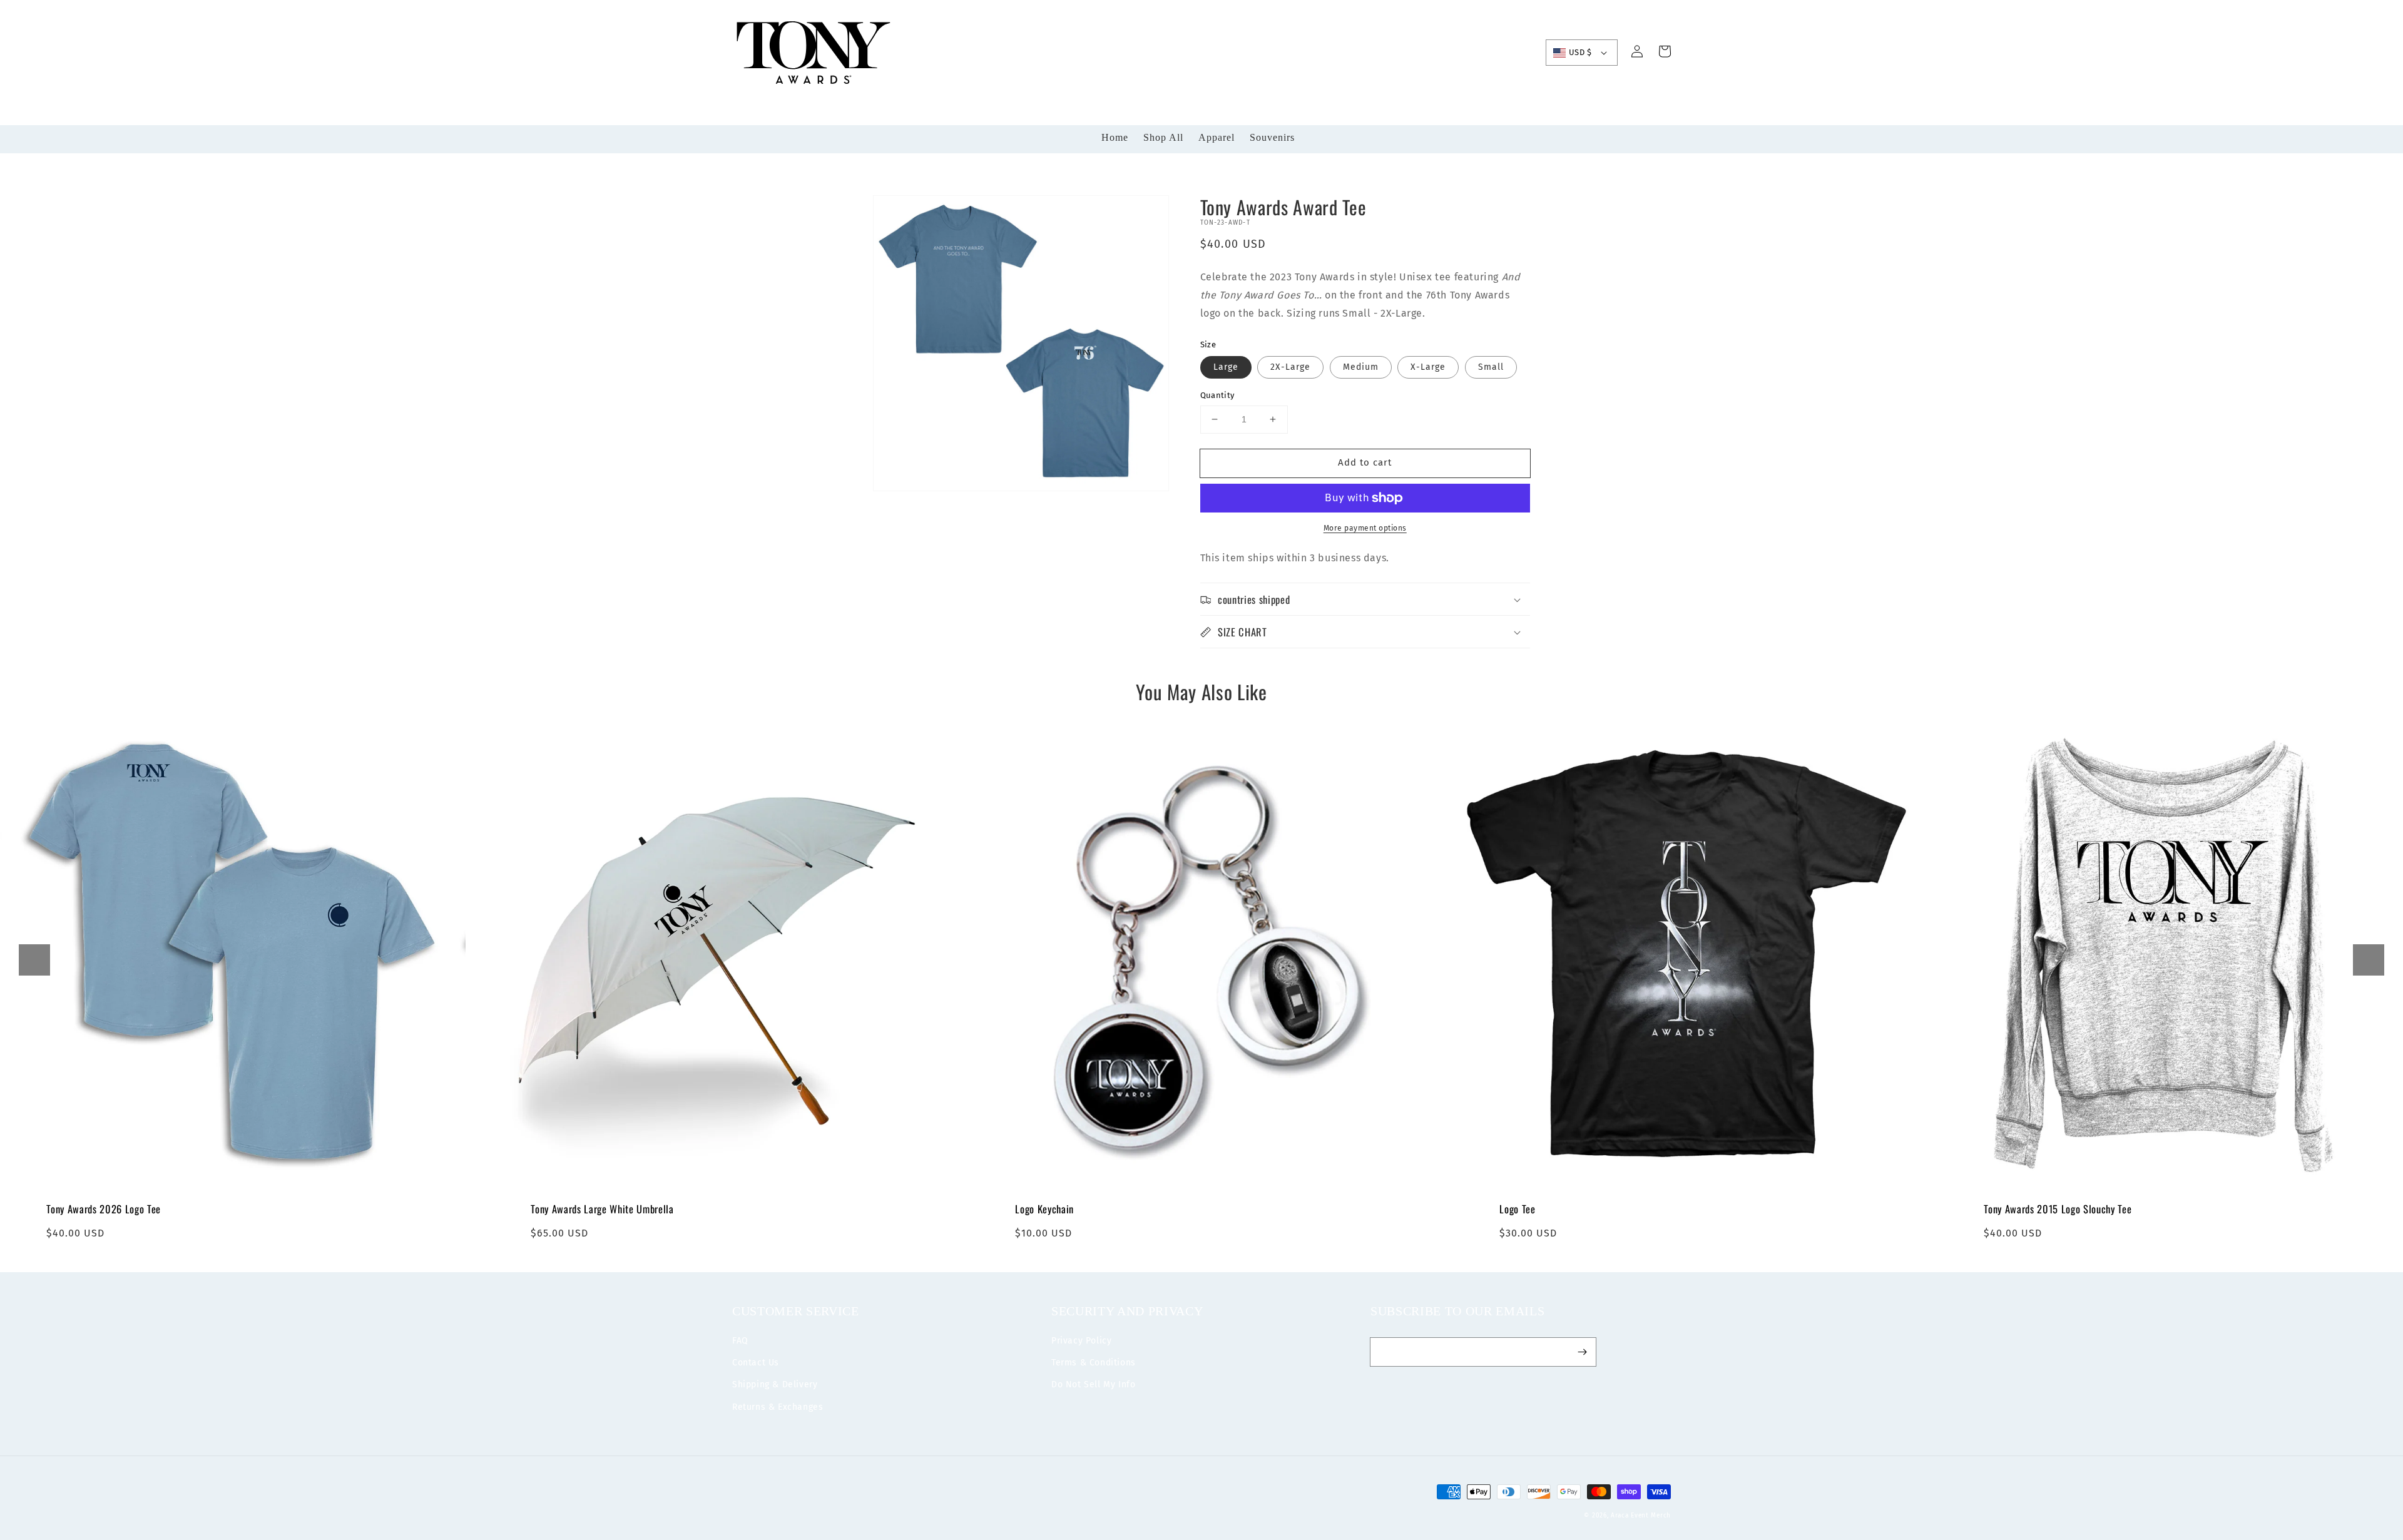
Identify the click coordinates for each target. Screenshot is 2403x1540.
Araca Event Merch (1641, 1516)
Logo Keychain (1044, 1209)
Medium (1361, 367)
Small (1491, 367)
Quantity (1217, 395)
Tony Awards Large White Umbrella (602, 1209)
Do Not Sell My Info (1093, 1384)
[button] (34, 960)
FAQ (740, 1341)
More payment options (1365, 528)
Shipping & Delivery (775, 1384)
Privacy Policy (1081, 1341)
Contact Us (756, 1363)
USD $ (1580, 52)
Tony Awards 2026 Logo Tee (104, 1209)
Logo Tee (1517, 1209)
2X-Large (1290, 367)
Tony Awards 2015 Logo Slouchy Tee (2058, 1209)
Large (1226, 367)
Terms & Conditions (1094, 1363)
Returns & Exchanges (778, 1407)
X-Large (1428, 367)
